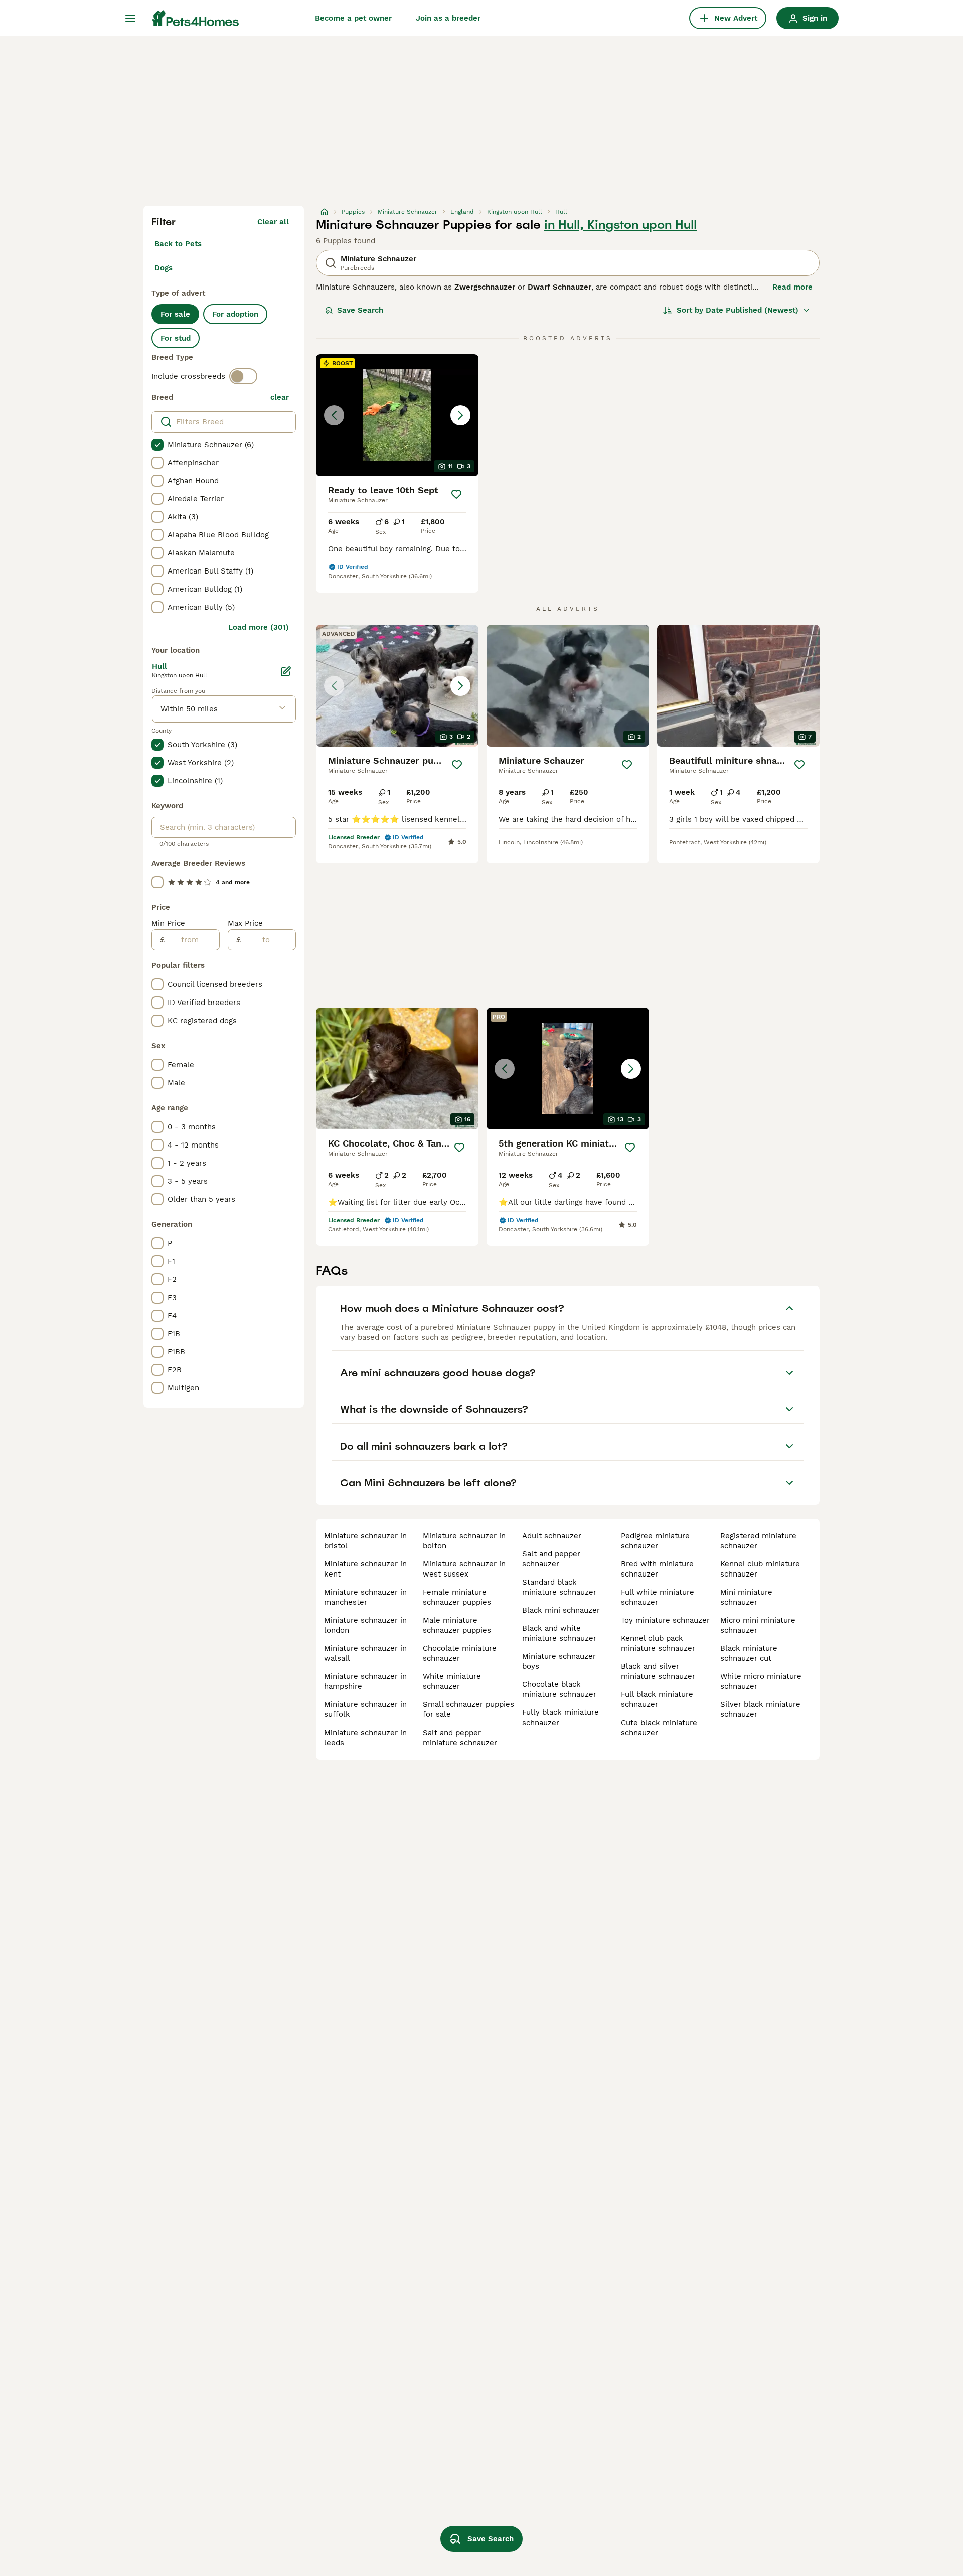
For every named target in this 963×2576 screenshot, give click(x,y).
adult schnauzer (552, 1536)
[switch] (243, 376)
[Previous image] (334, 415)
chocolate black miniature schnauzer (559, 1689)
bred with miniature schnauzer (657, 1569)
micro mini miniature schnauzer (758, 1625)
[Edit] (286, 671)
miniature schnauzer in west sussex (464, 1569)
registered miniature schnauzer (758, 1541)
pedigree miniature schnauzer (655, 1541)
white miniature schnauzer (452, 1681)
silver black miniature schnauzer (760, 1709)
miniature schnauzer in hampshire (365, 1681)
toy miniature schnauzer (665, 1620)
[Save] (456, 494)
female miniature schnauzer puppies (457, 1597)
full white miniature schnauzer (658, 1597)
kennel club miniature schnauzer (760, 1569)
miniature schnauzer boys (559, 1661)
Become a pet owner (353, 18)
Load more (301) (259, 627)
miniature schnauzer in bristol (365, 1541)
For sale (175, 314)
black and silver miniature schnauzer (658, 1671)
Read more (792, 287)
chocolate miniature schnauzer (460, 1653)
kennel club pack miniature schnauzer (658, 1643)
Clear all (273, 222)
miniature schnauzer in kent (365, 1569)
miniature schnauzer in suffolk (365, 1709)
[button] (397, 415)
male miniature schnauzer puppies (457, 1625)
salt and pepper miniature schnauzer (460, 1738)
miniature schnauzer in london (365, 1625)
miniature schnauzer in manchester (365, 1597)
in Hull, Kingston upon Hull (620, 225)
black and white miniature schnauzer (559, 1633)
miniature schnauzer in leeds (365, 1738)
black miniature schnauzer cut (749, 1653)
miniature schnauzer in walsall (365, 1653)
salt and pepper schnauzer (551, 1559)
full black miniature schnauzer (657, 1699)
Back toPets (178, 244)
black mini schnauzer (561, 1610)
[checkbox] (157, 445)
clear (280, 397)
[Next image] (460, 415)
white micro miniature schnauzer (761, 1681)
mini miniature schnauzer (746, 1597)
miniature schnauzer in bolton (464, 1541)
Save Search (360, 310)
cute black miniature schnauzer (659, 1728)
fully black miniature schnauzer (560, 1718)
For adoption (235, 314)
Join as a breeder (448, 18)
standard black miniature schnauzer (559, 1587)
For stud (176, 338)
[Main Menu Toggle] (130, 18)
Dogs (164, 268)
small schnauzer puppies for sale (468, 1709)
